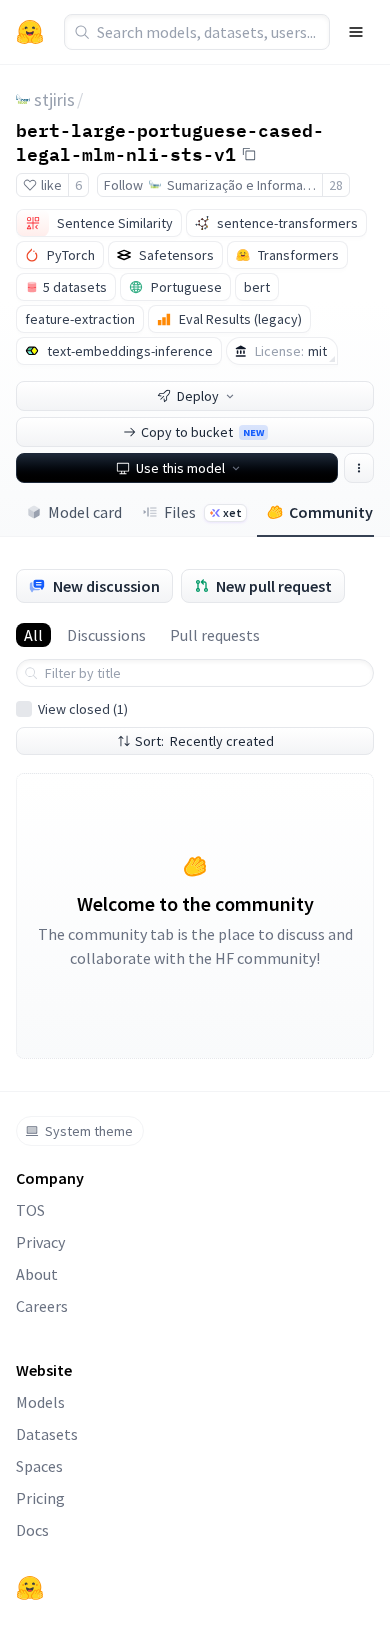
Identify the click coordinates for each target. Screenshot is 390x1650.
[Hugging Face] (30, 1588)
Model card (85, 512)
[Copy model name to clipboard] (249, 154)
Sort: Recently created (204, 741)
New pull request (274, 586)
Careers (42, 1306)
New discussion (106, 586)
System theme (89, 1131)
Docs (32, 1530)
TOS (30, 1210)
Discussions (106, 635)
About (37, 1274)
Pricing (40, 1498)
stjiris (54, 99)
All (33, 635)
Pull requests (215, 635)
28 (336, 185)
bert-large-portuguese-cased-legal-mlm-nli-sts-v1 (170, 141)
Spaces (39, 1466)
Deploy (198, 396)
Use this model (180, 468)
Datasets (47, 1434)
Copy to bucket (202, 432)
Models (40, 1402)
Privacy (40, 1242)
